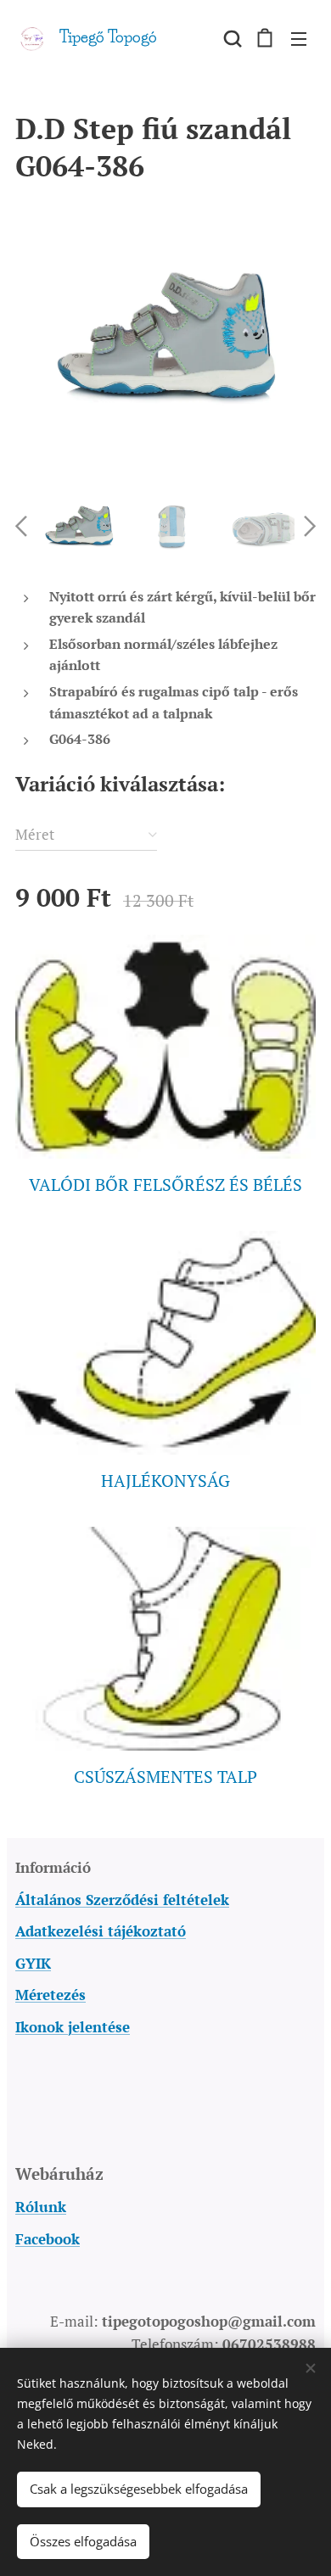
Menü (299, 38)
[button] (231, 38)
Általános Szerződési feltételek (122, 1900)
